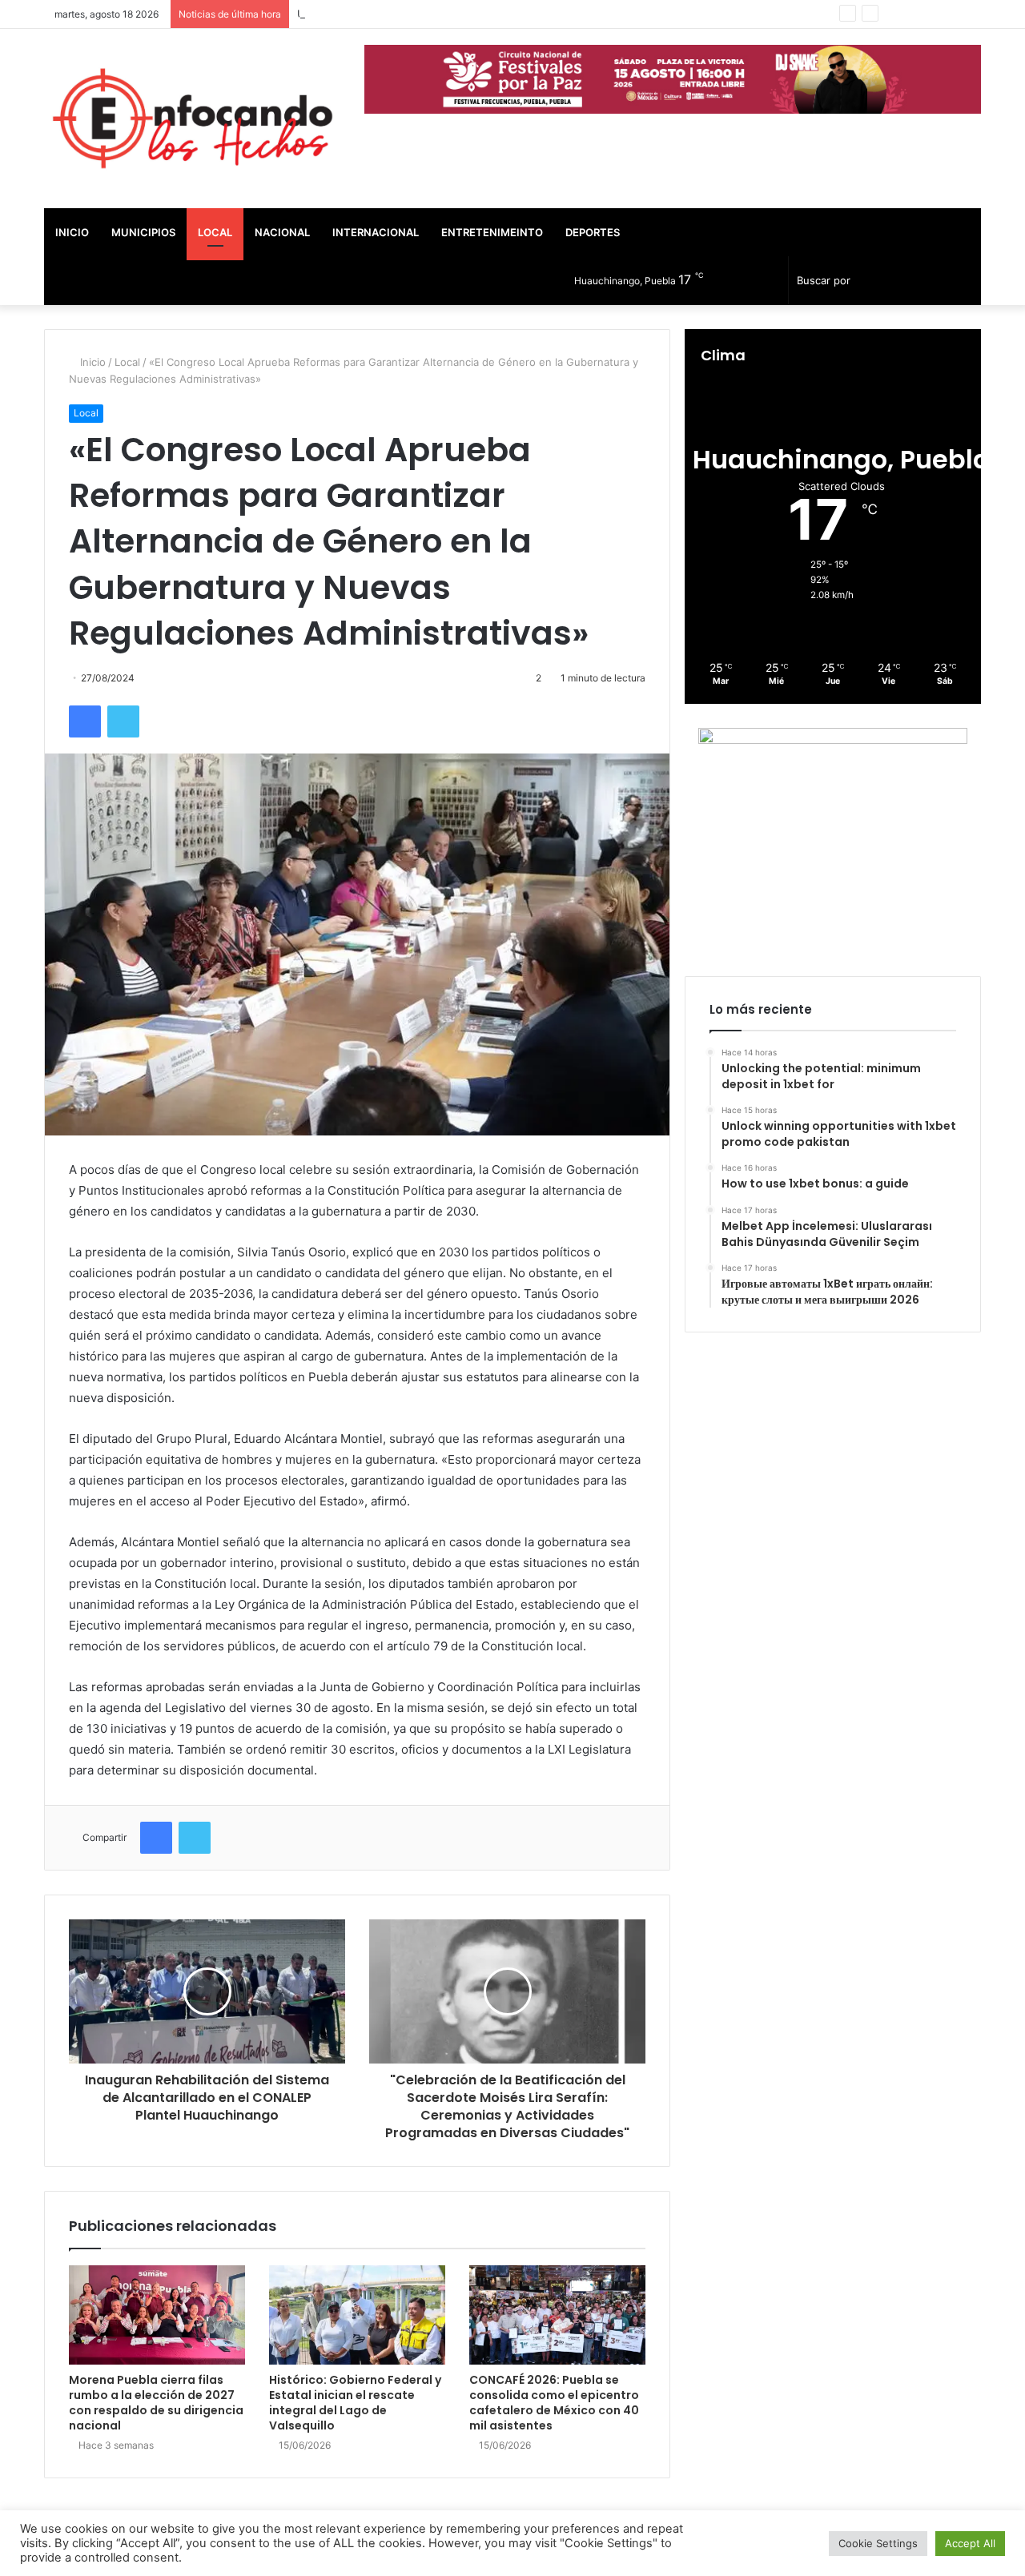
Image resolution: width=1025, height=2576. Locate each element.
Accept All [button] (970, 2543)
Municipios (143, 232)
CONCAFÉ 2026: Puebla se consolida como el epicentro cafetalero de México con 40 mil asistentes (554, 2403)
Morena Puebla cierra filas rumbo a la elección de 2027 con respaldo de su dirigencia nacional (156, 2403)
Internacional (376, 232)
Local (215, 232)
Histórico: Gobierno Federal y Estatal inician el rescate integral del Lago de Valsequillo (355, 2403)
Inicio (72, 232)
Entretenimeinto (492, 232)
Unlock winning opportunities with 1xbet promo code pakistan (452, 14)
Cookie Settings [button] (878, 2543)
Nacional (282, 232)
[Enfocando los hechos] (192, 119)
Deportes (593, 232)
